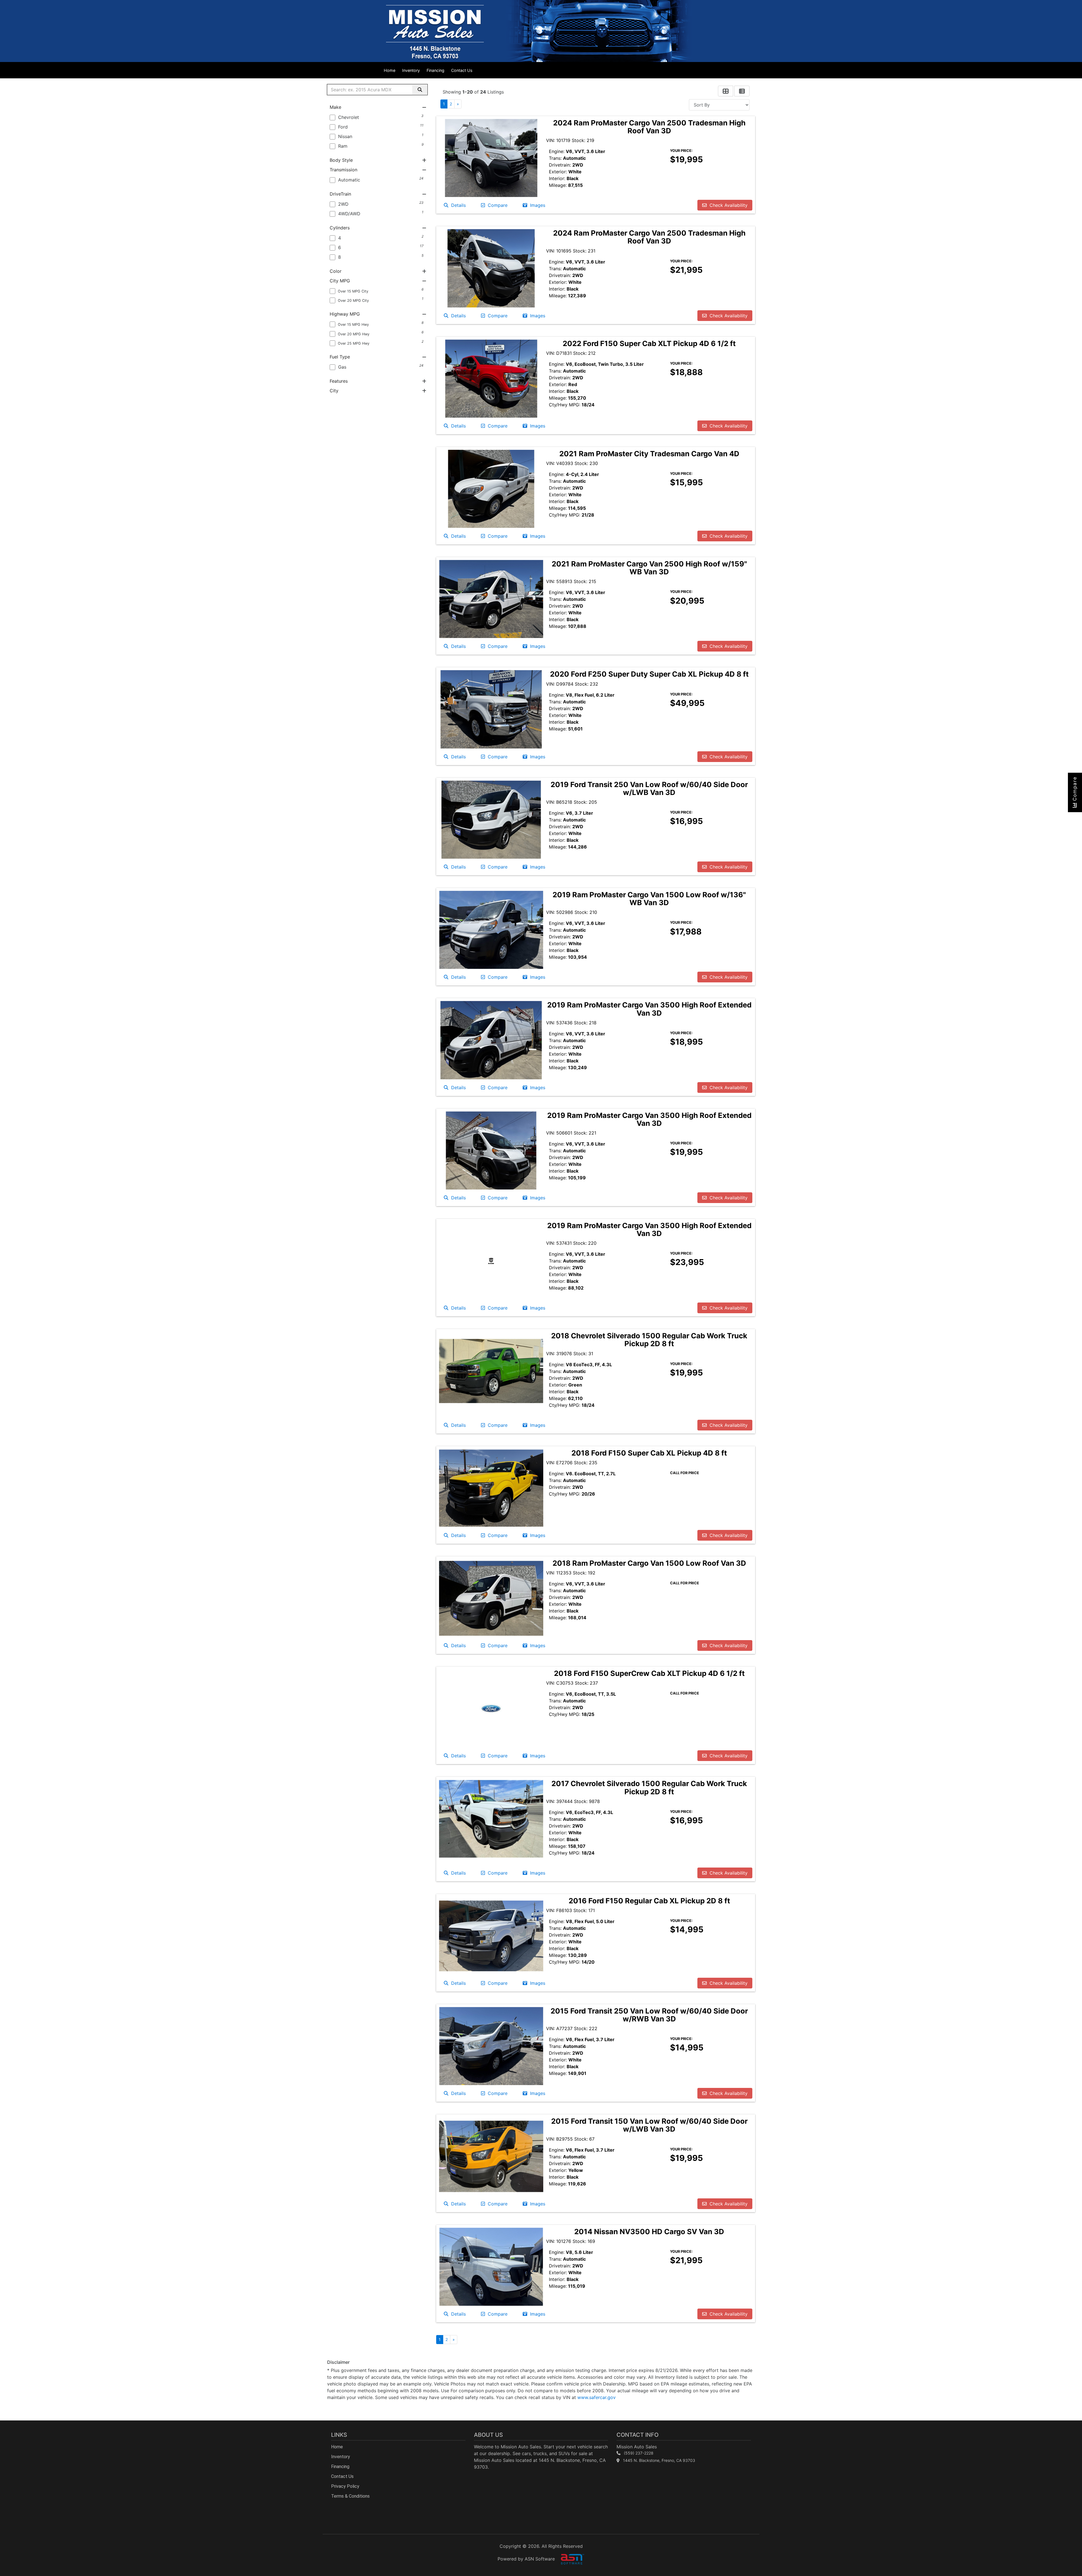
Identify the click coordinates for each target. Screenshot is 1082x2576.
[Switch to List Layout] (742, 91)
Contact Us (462, 70)
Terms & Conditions (350, 2496)
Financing (435, 70)
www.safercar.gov (597, 2397)
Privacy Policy (345, 2486)
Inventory (411, 70)
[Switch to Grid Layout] (726, 91)
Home (390, 70)
